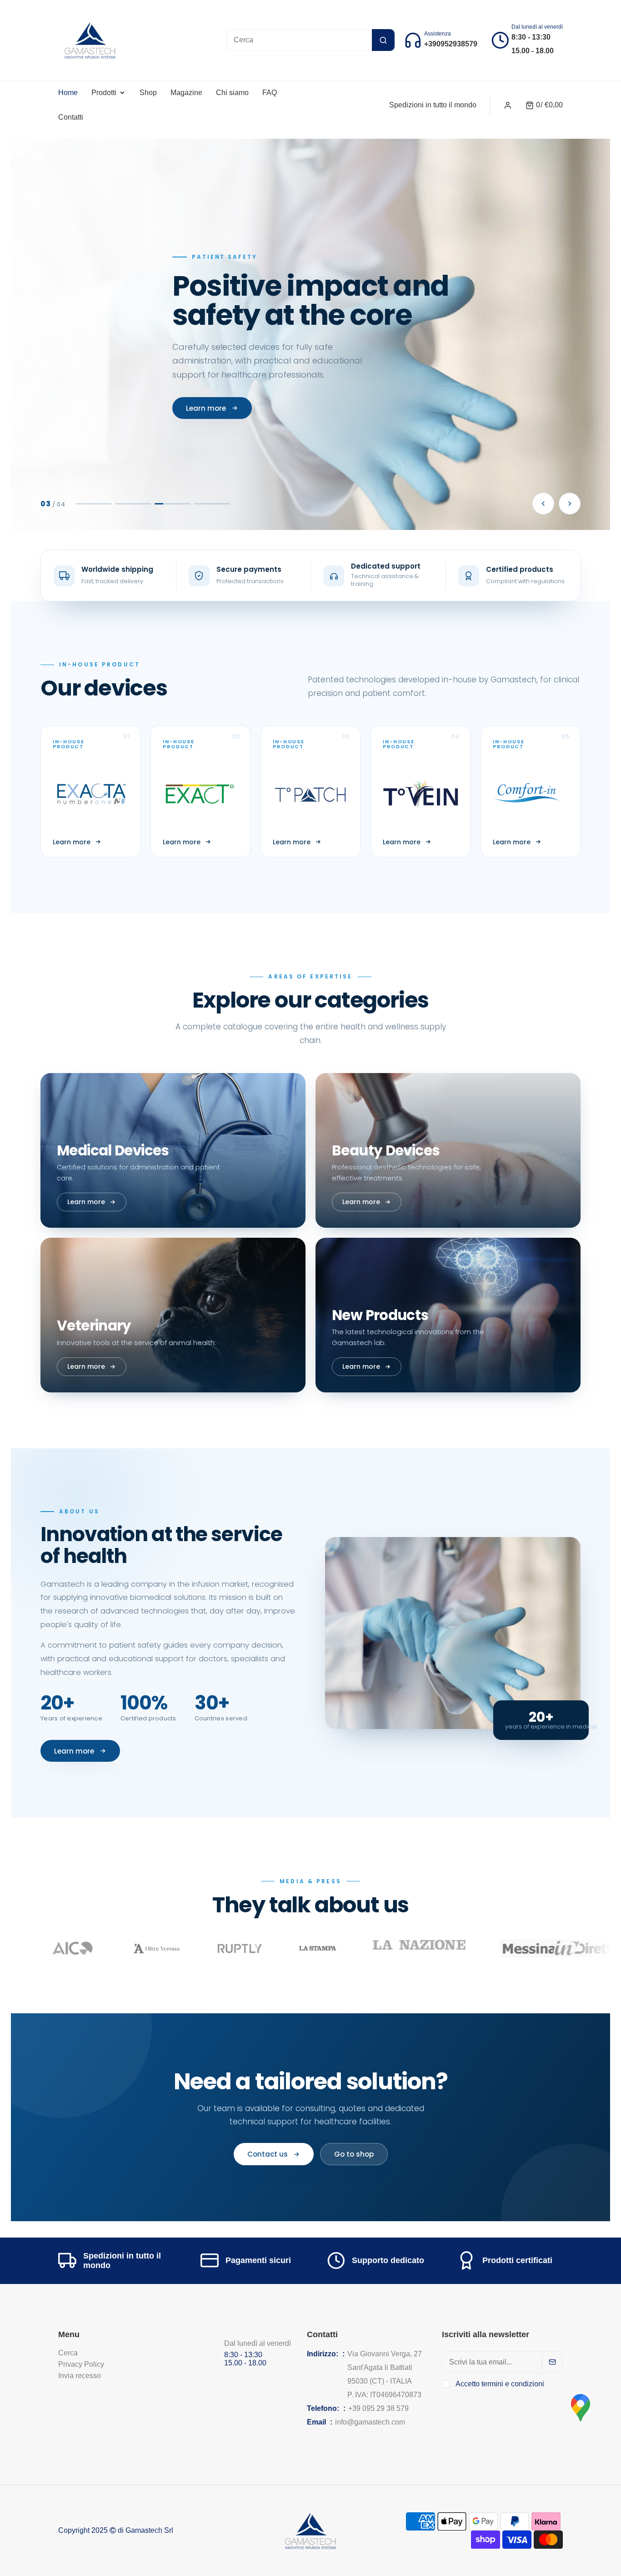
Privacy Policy (81, 2364)
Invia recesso (80, 2376)
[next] (570, 504)
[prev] (543, 504)
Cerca (68, 2353)
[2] (133, 504)
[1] (94, 504)
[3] (173, 504)
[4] (213, 504)
